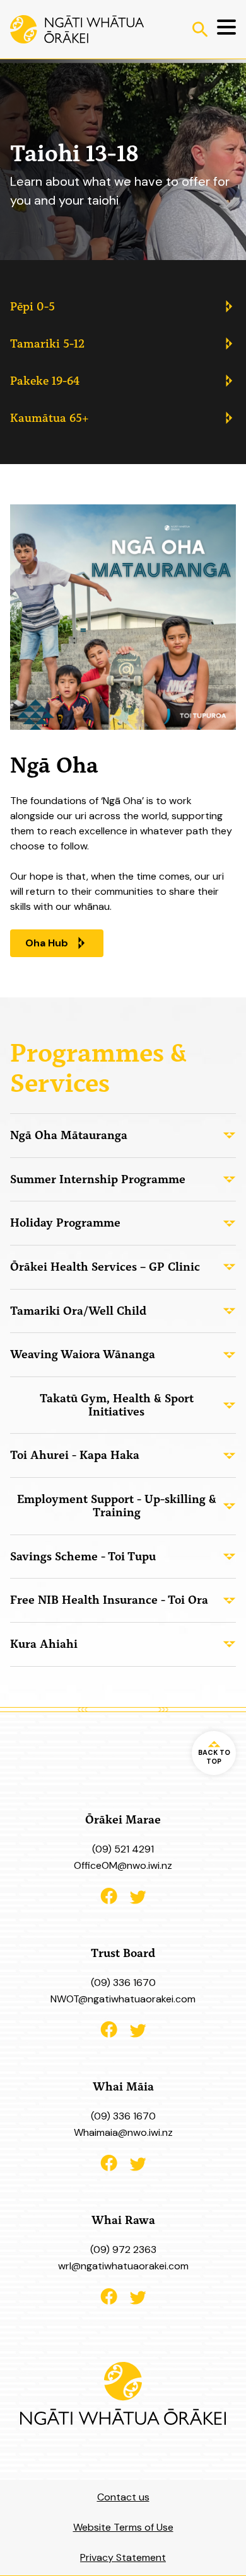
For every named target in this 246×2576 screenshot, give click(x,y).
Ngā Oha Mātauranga (69, 1135)
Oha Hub (47, 943)
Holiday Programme (65, 1223)
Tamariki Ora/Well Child (78, 1311)
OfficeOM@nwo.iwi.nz (123, 1865)
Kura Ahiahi (44, 1644)
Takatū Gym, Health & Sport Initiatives (117, 1405)
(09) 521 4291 (123, 1849)
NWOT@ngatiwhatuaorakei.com (123, 1999)
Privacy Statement (123, 2557)
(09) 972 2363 (123, 2250)
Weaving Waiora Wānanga (83, 1354)
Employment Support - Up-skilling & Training (117, 1506)
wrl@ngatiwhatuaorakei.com (123, 2266)
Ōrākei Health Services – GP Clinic (105, 1267)
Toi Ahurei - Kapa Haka (75, 1455)
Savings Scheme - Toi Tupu (83, 1556)
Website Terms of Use (123, 2527)
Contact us (123, 2497)
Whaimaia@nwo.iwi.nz (123, 2132)
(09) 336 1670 (123, 1983)
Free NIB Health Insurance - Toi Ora (109, 1600)
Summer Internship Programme (98, 1179)
